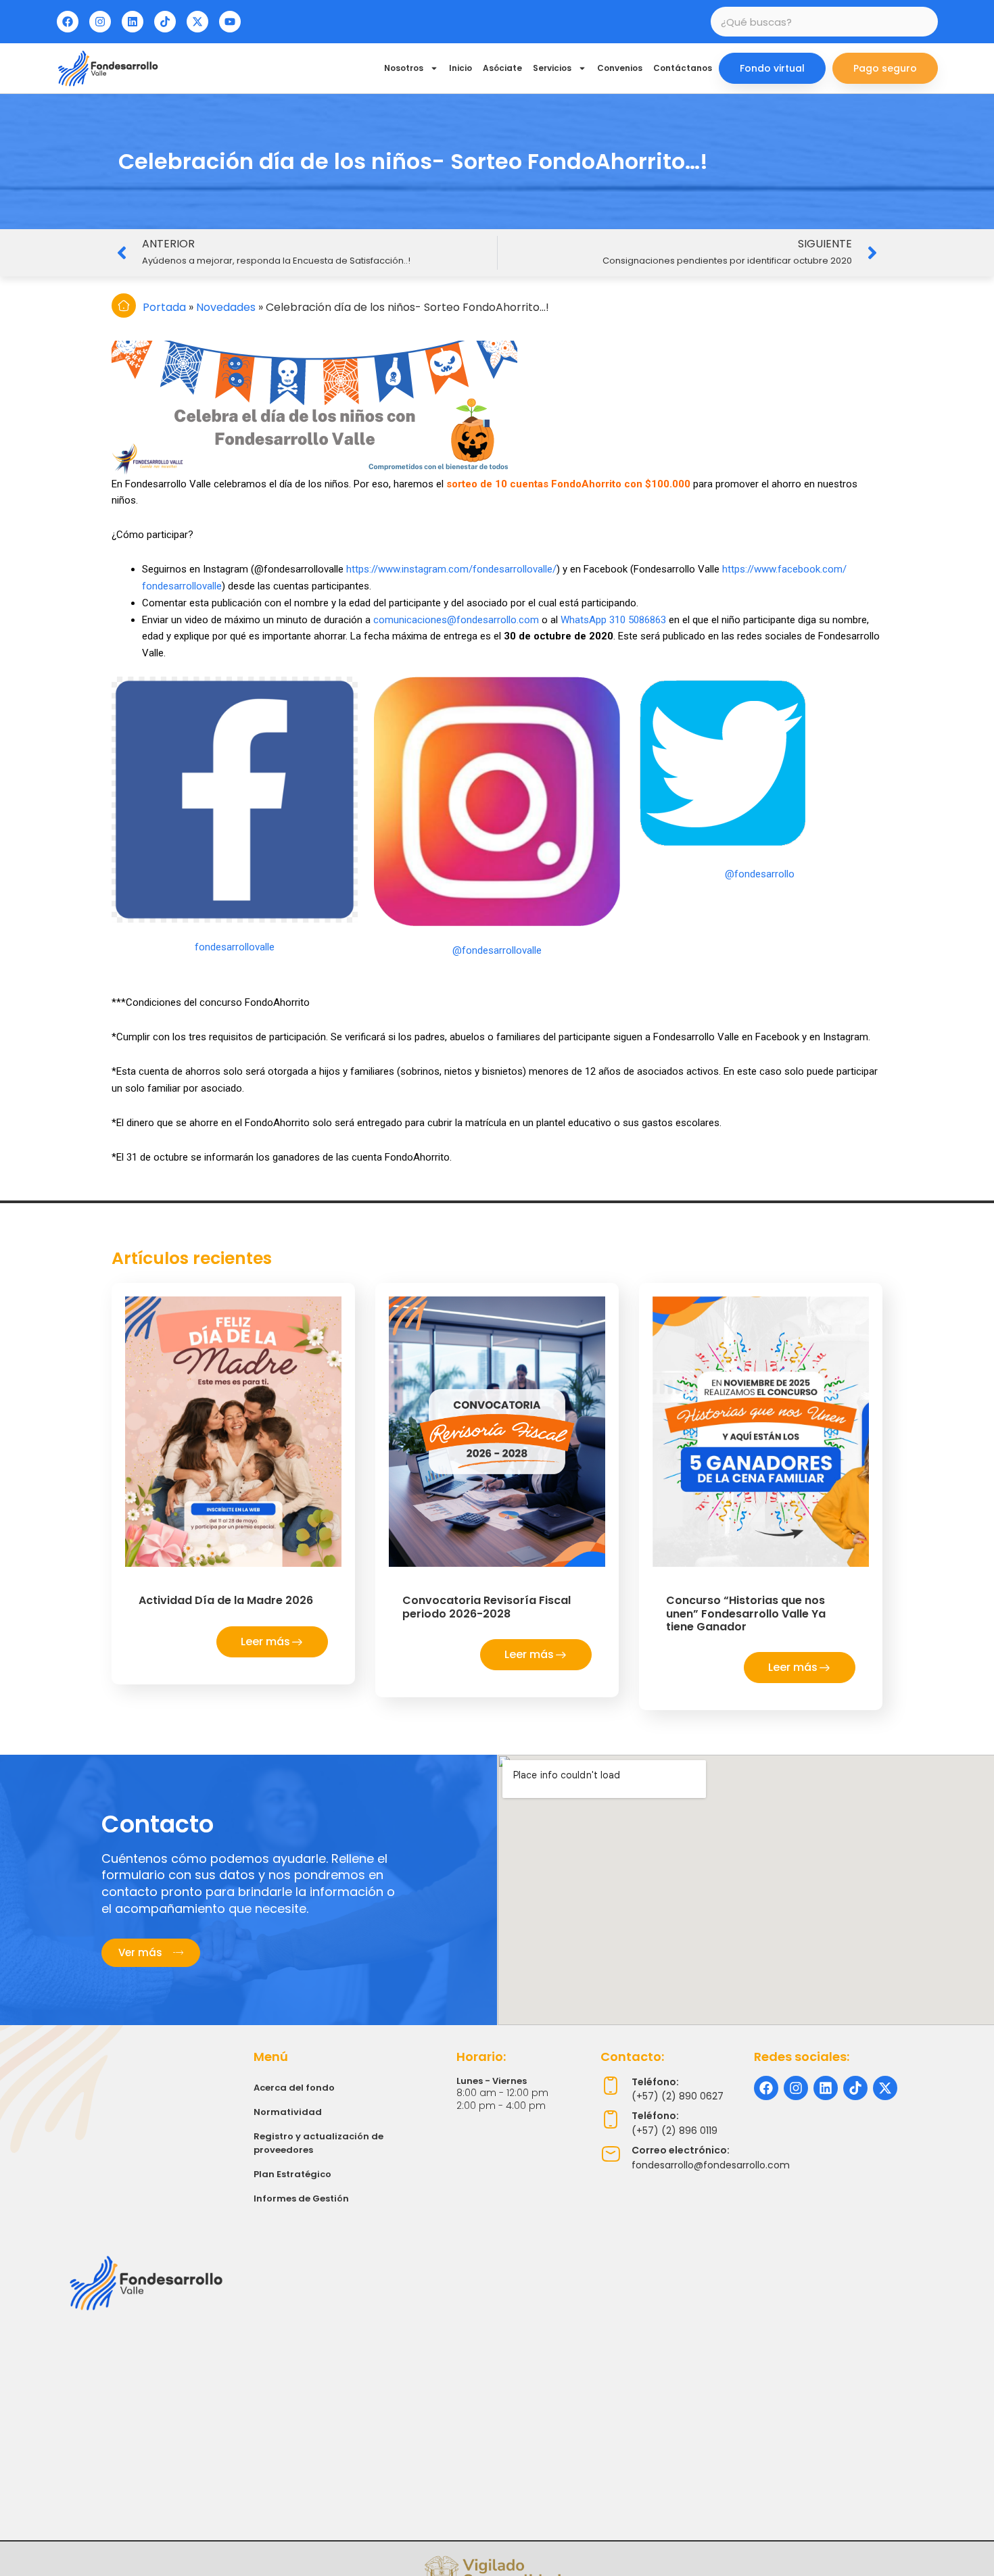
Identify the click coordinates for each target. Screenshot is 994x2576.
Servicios (552, 68)
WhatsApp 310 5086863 (613, 620)
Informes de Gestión (301, 2198)
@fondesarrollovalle (497, 950)
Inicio (460, 68)
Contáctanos (683, 68)
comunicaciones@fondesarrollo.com (456, 620)
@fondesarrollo (760, 874)
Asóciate (502, 68)
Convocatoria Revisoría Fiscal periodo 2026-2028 (487, 1607)
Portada (164, 307)
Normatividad (288, 2112)
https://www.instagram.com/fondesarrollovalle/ (451, 569)
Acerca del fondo (294, 2088)
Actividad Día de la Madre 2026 (226, 1600)
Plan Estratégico (292, 2174)
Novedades (226, 307)
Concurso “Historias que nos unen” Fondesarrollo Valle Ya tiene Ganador (746, 1613)
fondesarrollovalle (235, 947)
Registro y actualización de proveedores (318, 2143)
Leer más (265, 1642)
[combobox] (824, 22)
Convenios (620, 68)
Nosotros (404, 68)
